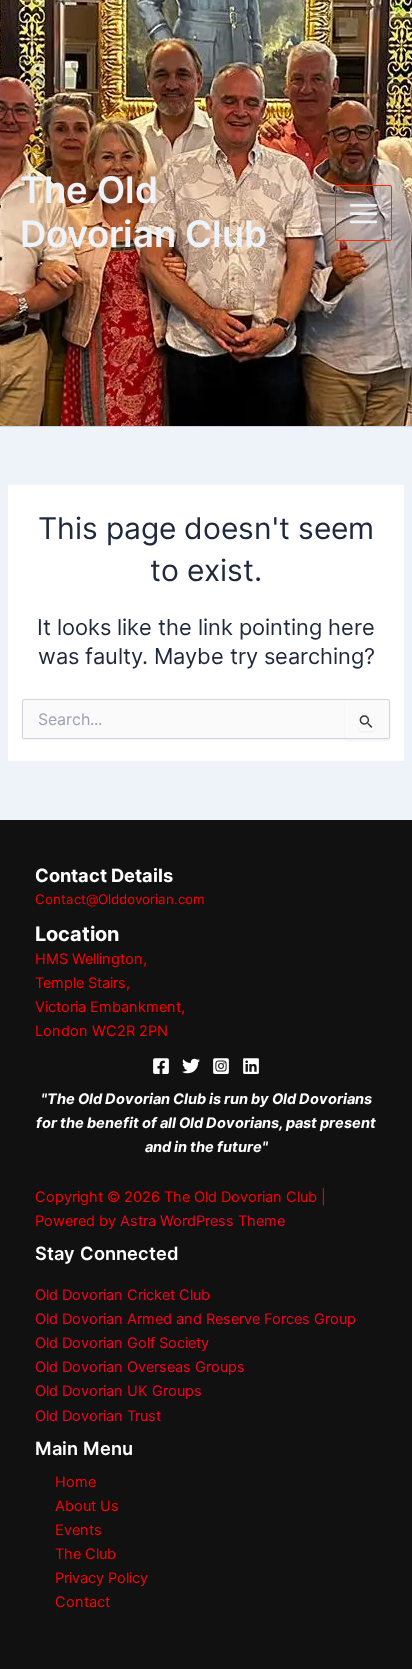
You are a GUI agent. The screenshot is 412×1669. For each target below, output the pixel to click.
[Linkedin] (251, 1066)
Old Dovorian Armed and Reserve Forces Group (195, 1319)
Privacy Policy (101, 1578)
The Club (85, 1554)
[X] (191, 1066)
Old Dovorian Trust (98, 1416)
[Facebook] (161, 1066)
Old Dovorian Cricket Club (122, 1295)
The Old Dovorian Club (143, 212)
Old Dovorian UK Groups (118, 1391)
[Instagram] (221, 1066)
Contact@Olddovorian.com (120, 899)
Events (78, 1530)
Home (75, 1482)
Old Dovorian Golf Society (122, 1343)
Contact (82, 1602)
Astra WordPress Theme (202, 1221)
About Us (87, 1506)
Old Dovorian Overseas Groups (140, 1367)
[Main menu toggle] (363, 213)
